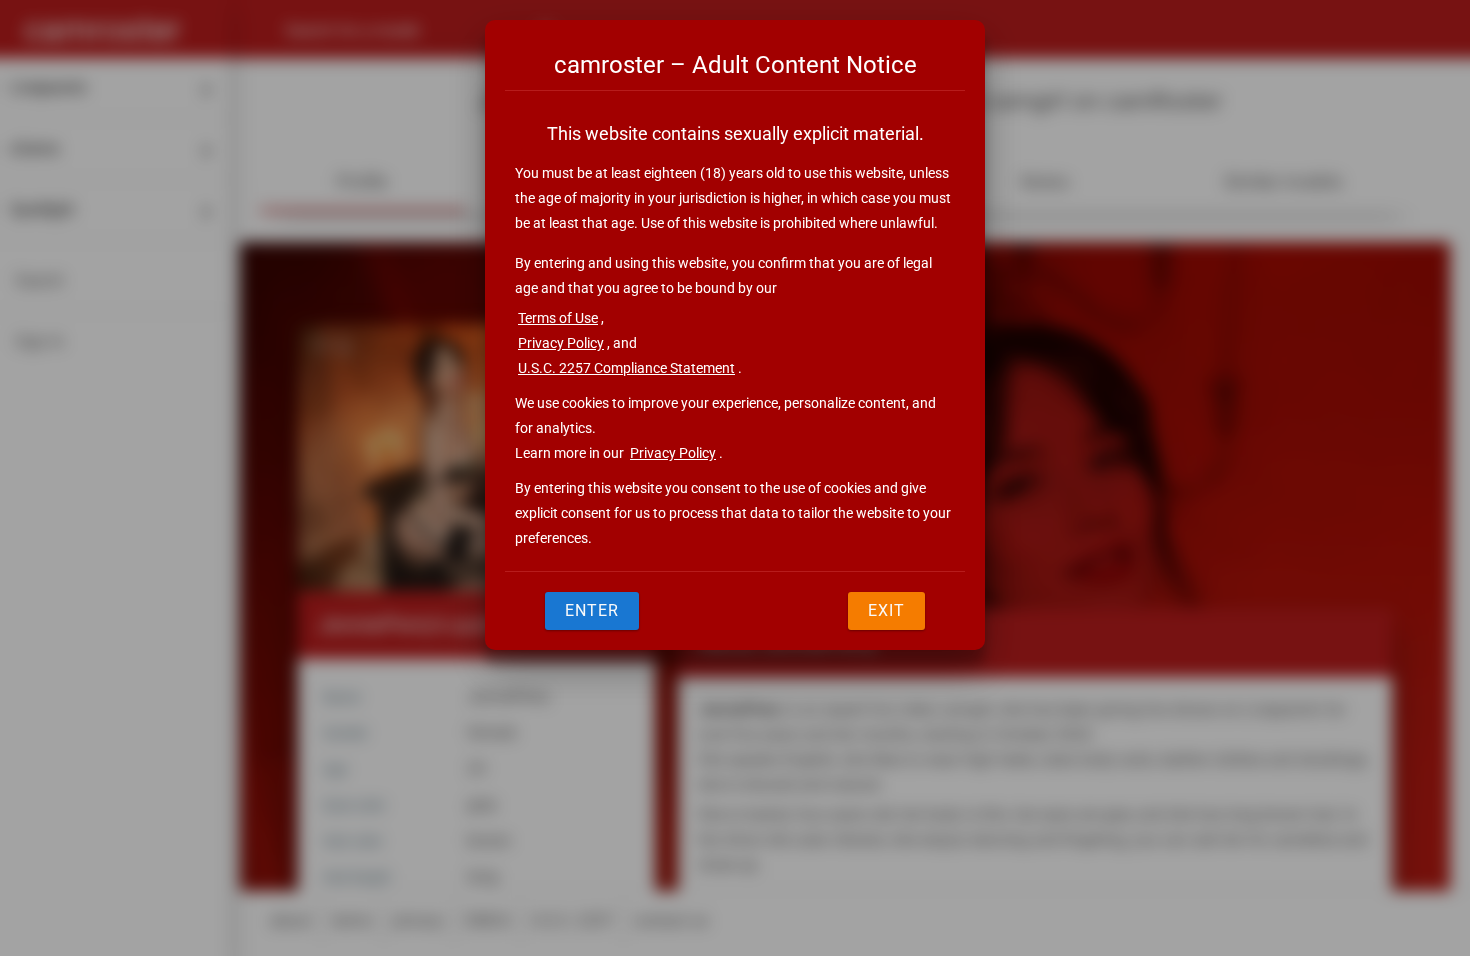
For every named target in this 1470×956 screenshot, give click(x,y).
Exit (886, 610)
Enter (592, 610)
